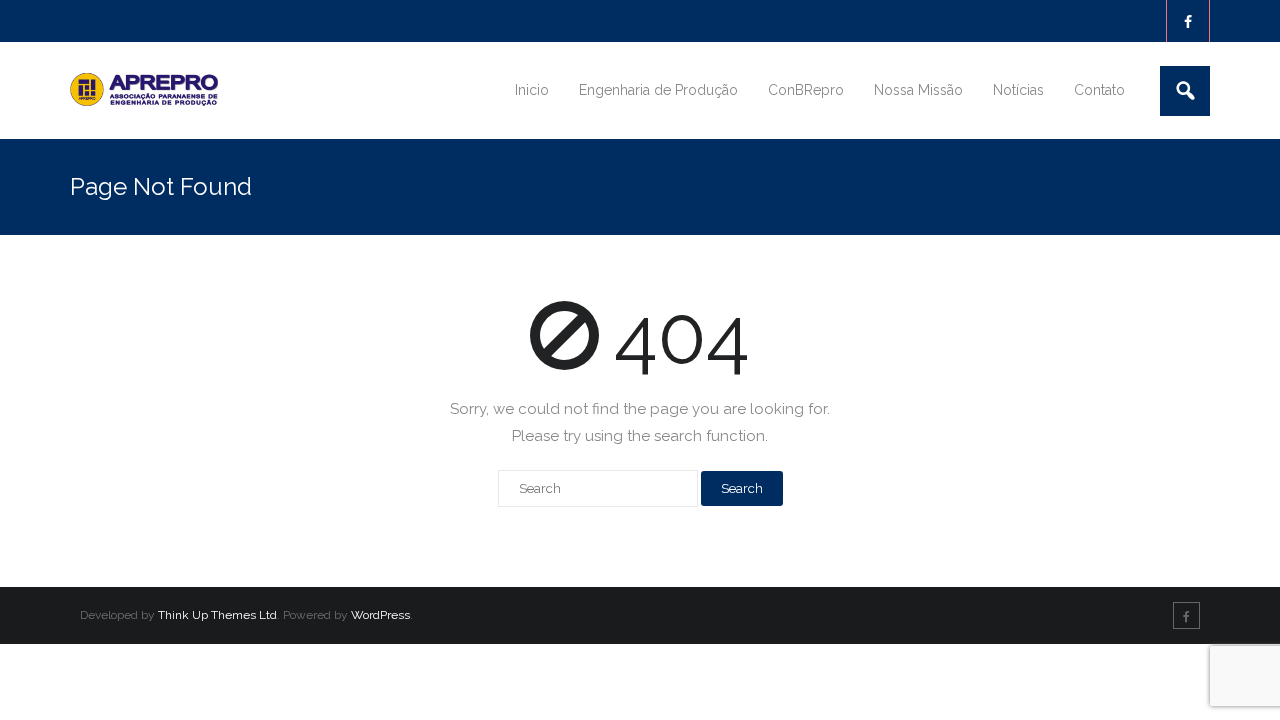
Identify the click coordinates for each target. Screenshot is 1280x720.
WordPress (380, 615)
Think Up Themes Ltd (217, 615)
